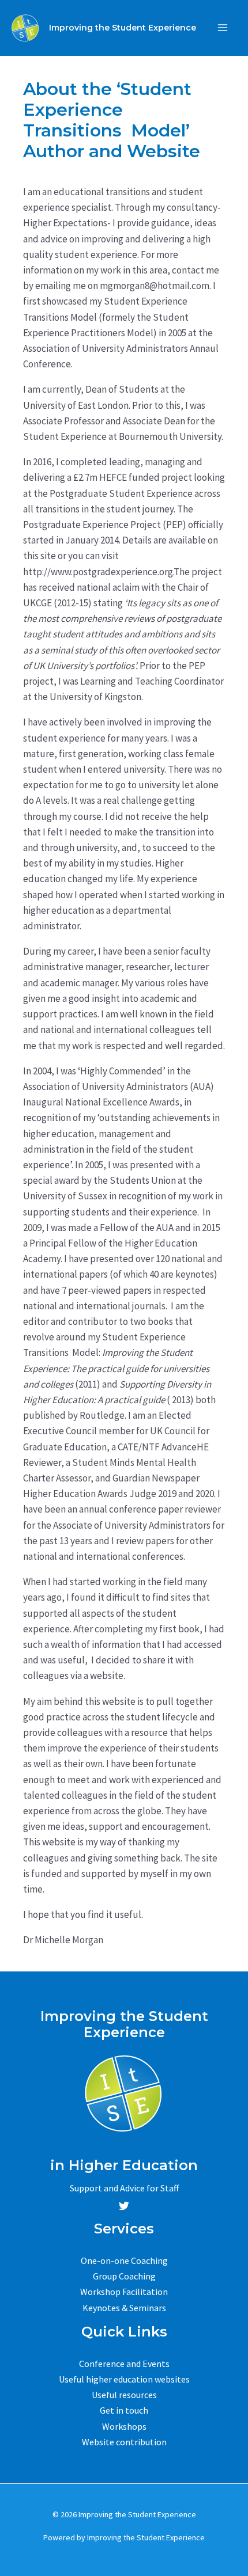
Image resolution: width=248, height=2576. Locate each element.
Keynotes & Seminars (124, 2308)
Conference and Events (124, 2364)
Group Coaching (124, 2276)
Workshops (124, 2426)
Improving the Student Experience (123, 28)
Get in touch (124, 2410)
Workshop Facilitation (124, 2292)
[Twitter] (124, 2206)
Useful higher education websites (124, 2379)
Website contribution (124, 2442)
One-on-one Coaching (124, 2260)
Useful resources (124, 2395)
